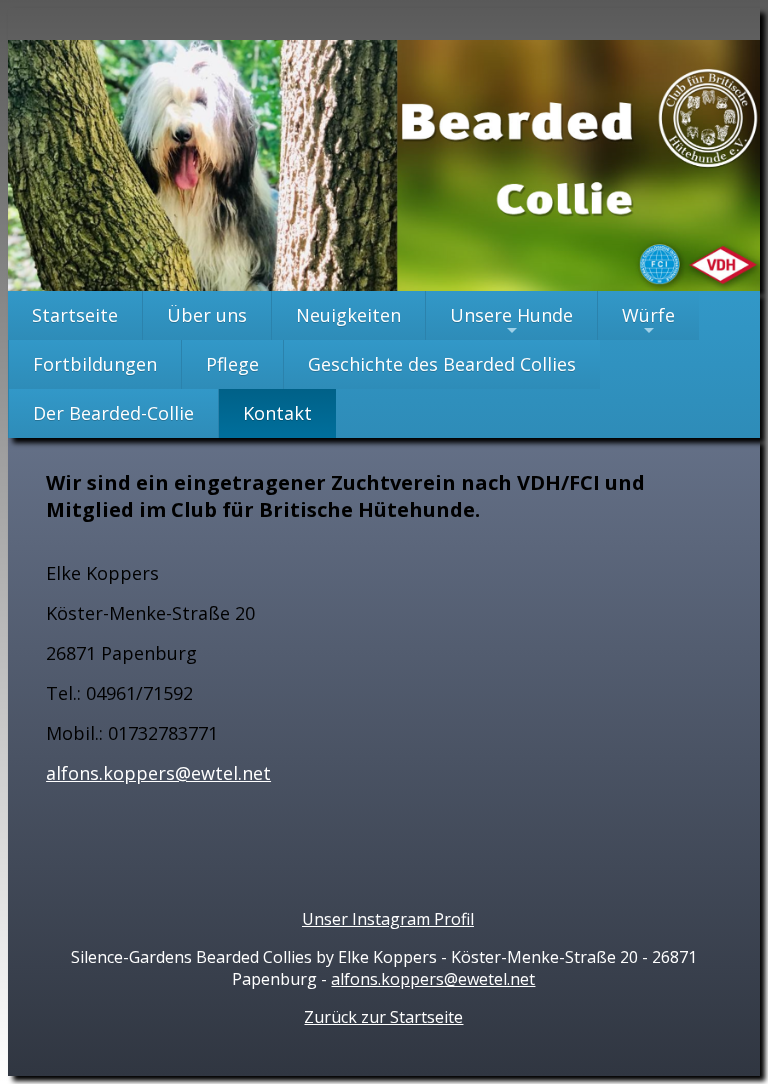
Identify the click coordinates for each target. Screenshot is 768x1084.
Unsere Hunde (511, 321)
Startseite (75, 315)
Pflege (232, 364)
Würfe (648, 321)
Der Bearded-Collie (113, 413)
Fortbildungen (95, 364)
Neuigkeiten (348, 315)
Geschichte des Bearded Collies (442, 364)
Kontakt (277, 413)
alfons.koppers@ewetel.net (433, 979)
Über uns (207, 315)
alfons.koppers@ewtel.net (158, 773)
